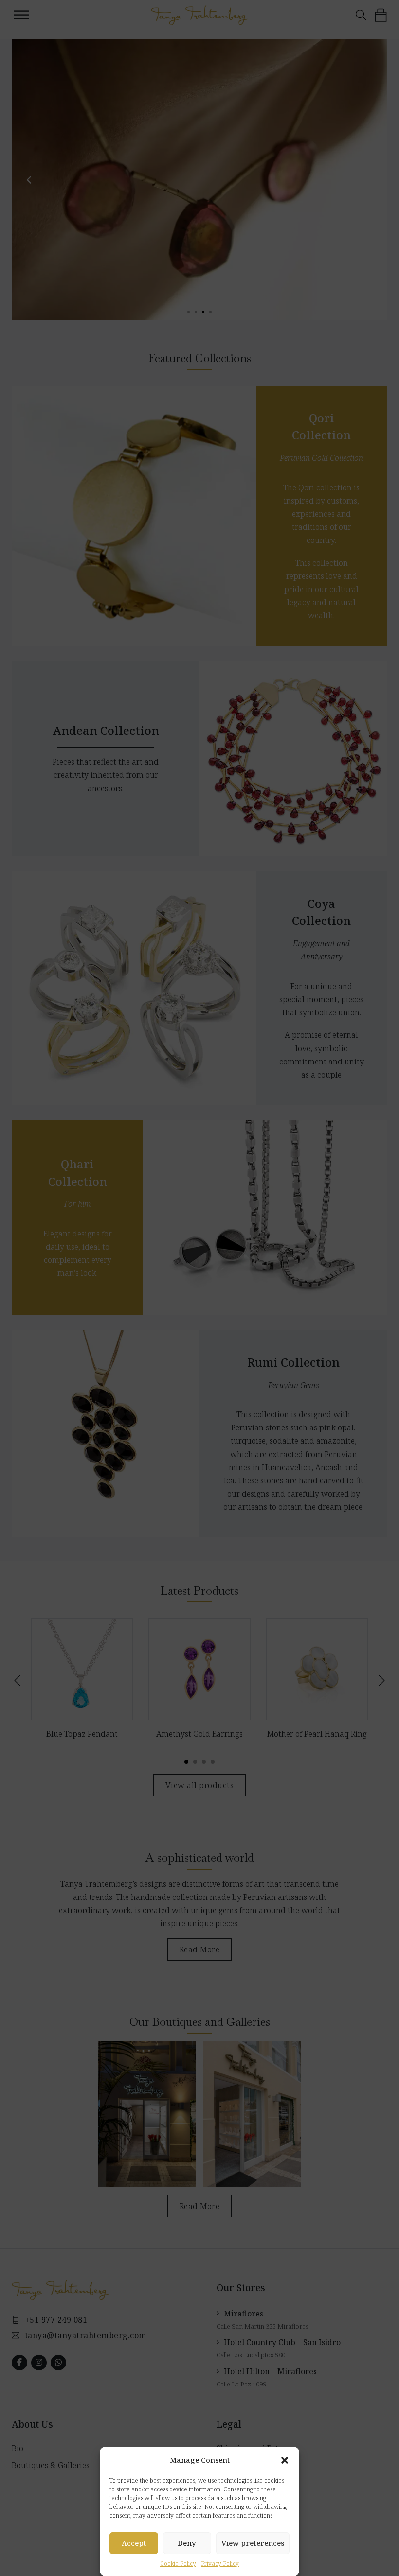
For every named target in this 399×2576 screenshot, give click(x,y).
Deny (187, 2543)
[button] (285, 2460)
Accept (134, 2543)
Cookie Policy (178, 2564)
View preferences (253, 2543)
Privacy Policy (220, 2564)
